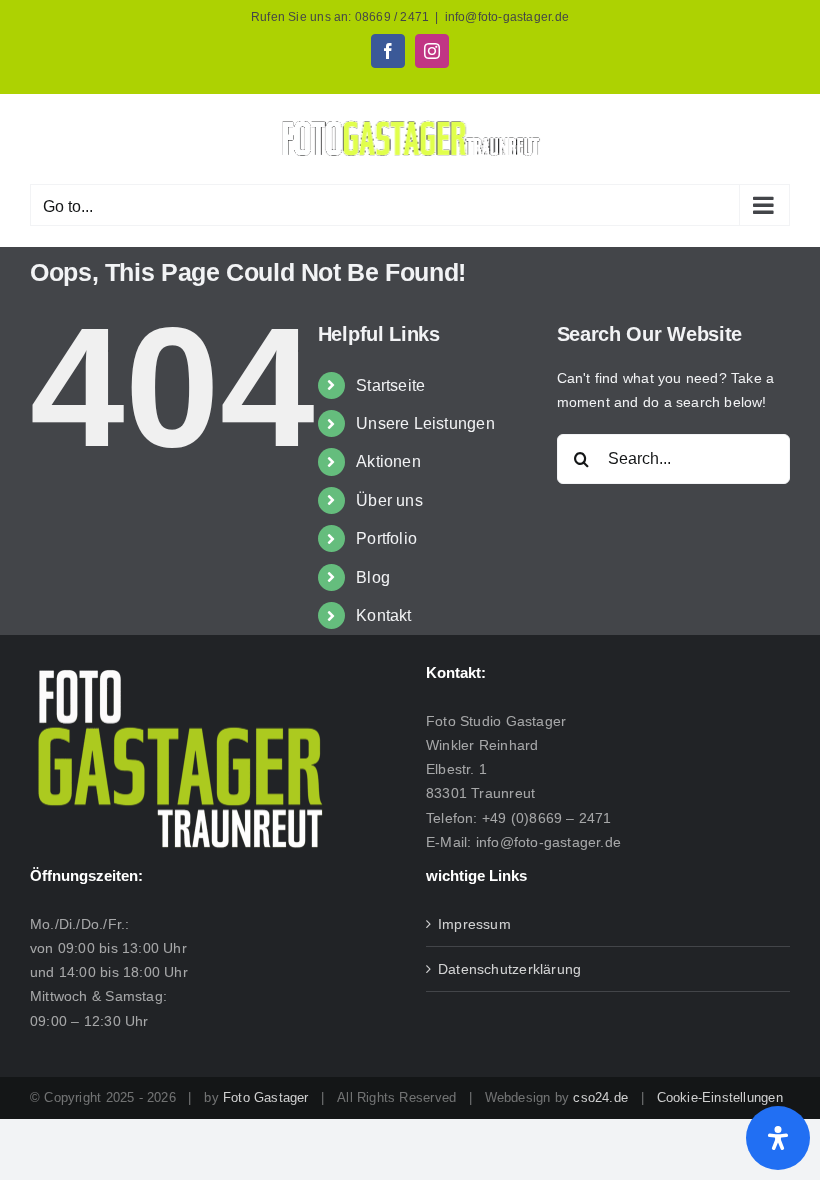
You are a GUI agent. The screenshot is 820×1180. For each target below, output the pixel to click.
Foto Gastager (266, 1097)
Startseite (390, 385)
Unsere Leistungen (425, 423)
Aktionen (388, 461)
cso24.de (600, 1097)
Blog (373, 577)
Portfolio (386, 538)
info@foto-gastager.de (507, 17)
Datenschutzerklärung (509, 969)
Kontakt (383, 615)
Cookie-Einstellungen (720, 1097)
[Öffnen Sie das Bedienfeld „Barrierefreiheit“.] (778, 1138)
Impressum (474, 924)
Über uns (389, 500)
